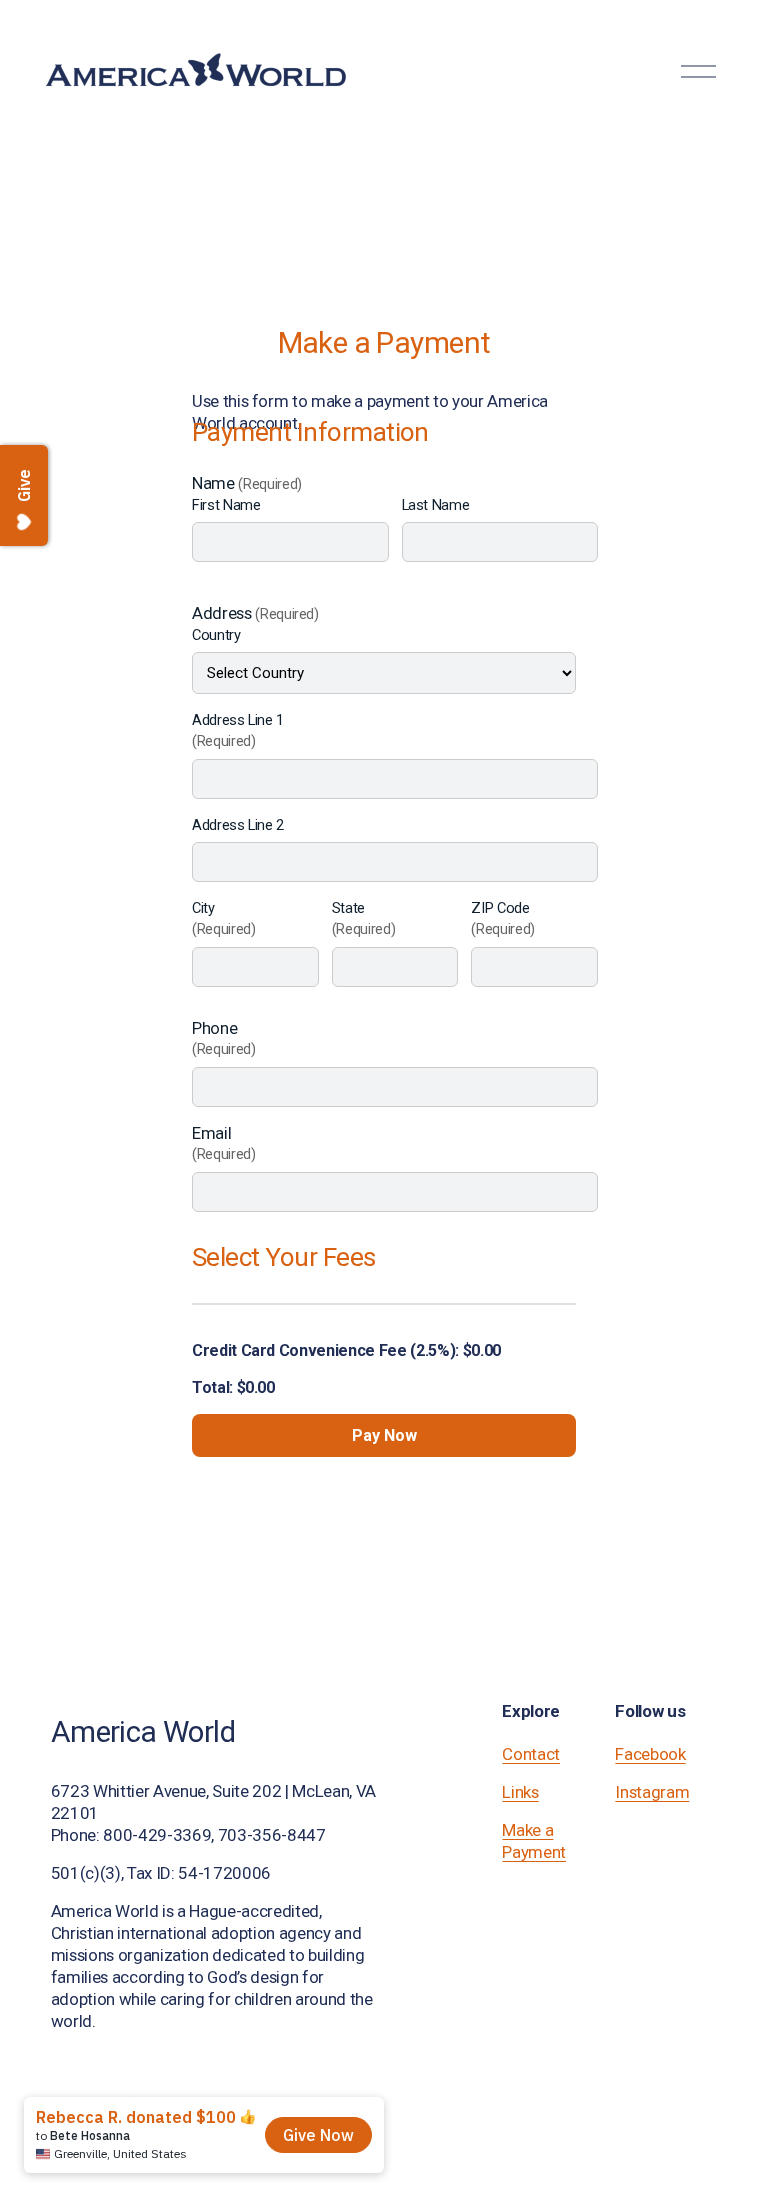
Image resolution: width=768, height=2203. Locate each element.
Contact (531, 1754)
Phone (224, 1038)
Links (520, 1792)
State (364, 918)
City (224, 918)
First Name (226, 505)
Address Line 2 (238, 825)
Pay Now (384, 1435)
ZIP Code (503, 918)
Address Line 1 (238, 730)
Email (224, 1143)
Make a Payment (534, 1841)
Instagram (652, 1792)
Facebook (650, 1754)
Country (216, 635)
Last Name (436, 505)
